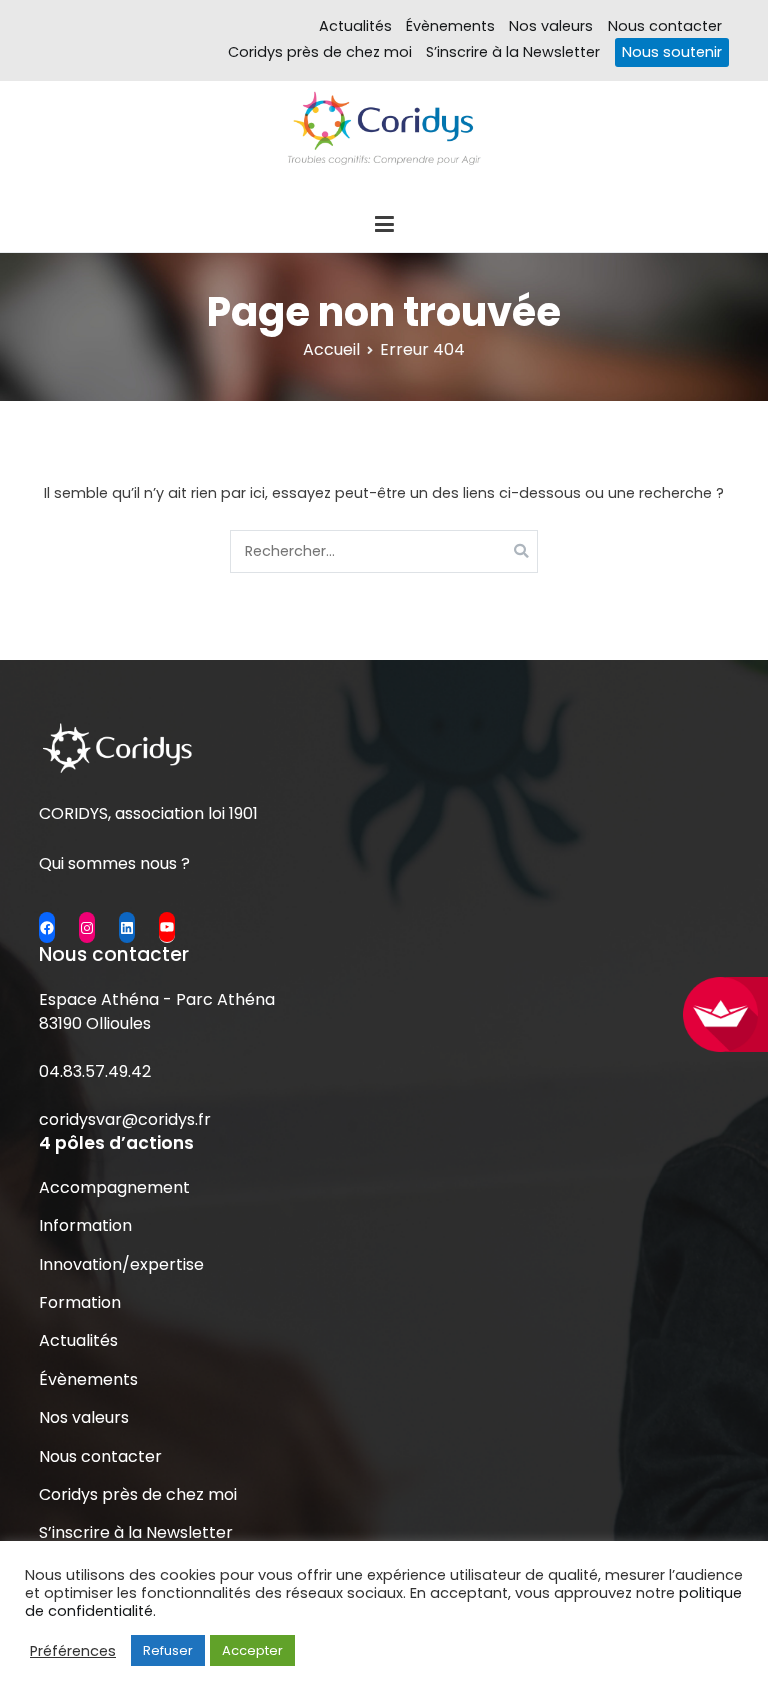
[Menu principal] (384, 225)
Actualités (355, 26)
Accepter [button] (252, 1650)
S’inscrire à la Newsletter (513, 52)
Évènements (450, 26)
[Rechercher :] (384, 551)
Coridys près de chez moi (320, 52)
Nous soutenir (672, 52)
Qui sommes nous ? (114, 863)
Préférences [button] (73, 1651)
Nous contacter (665, 26)
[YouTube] (167, 927)
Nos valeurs (551, 26)
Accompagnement (114, 1187)
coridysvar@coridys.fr (125, 1119)
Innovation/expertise (121, 1264)
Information (85, 1225)
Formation (80, 1302)
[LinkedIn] (127, 927)
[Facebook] (47, 927)
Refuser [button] (168, 1650)
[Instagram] (87, 927)
